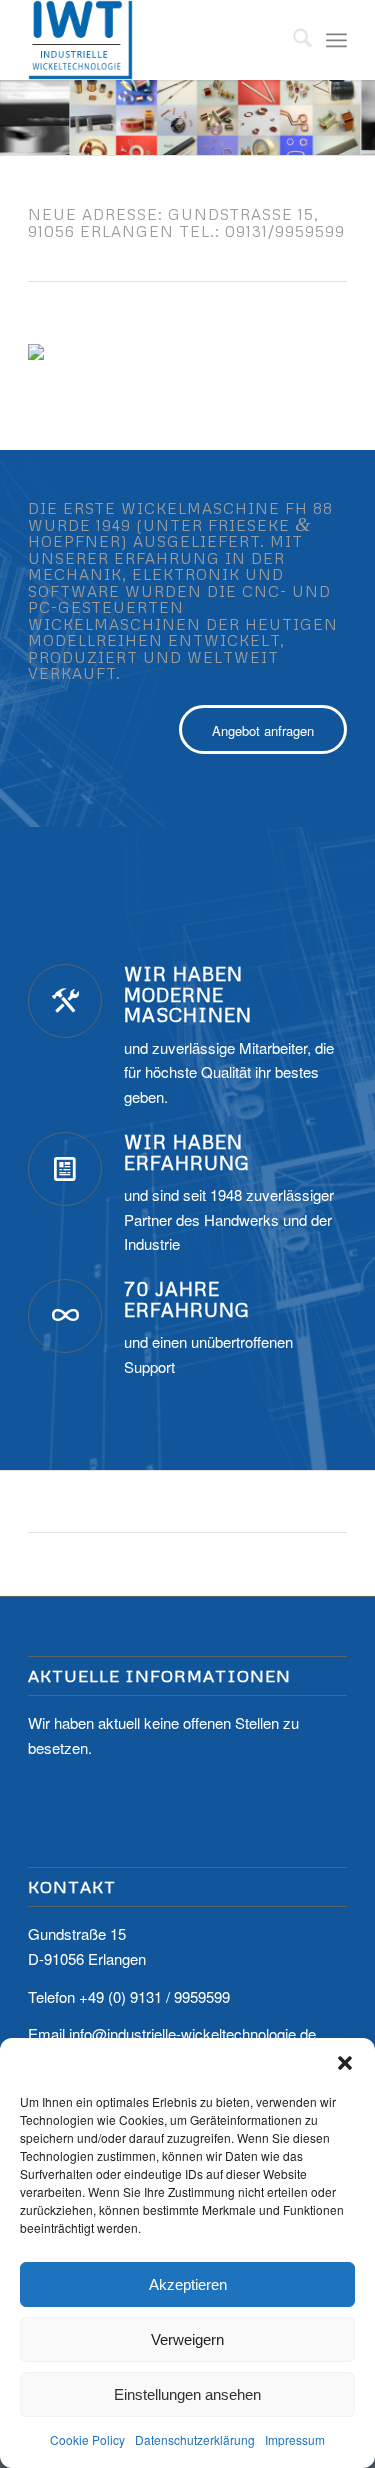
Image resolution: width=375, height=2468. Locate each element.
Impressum (295, 2439)
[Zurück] (17, 98)
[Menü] (336, 40)
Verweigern (187, 2339)
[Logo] (155, 40)
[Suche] (292, 40)
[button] (345, 2063)
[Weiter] (357, 98)
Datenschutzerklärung (195, 2439)
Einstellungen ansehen (187, 2394)
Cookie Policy (87, 2439)
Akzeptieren (188, 2284)
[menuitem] (292, 40)
